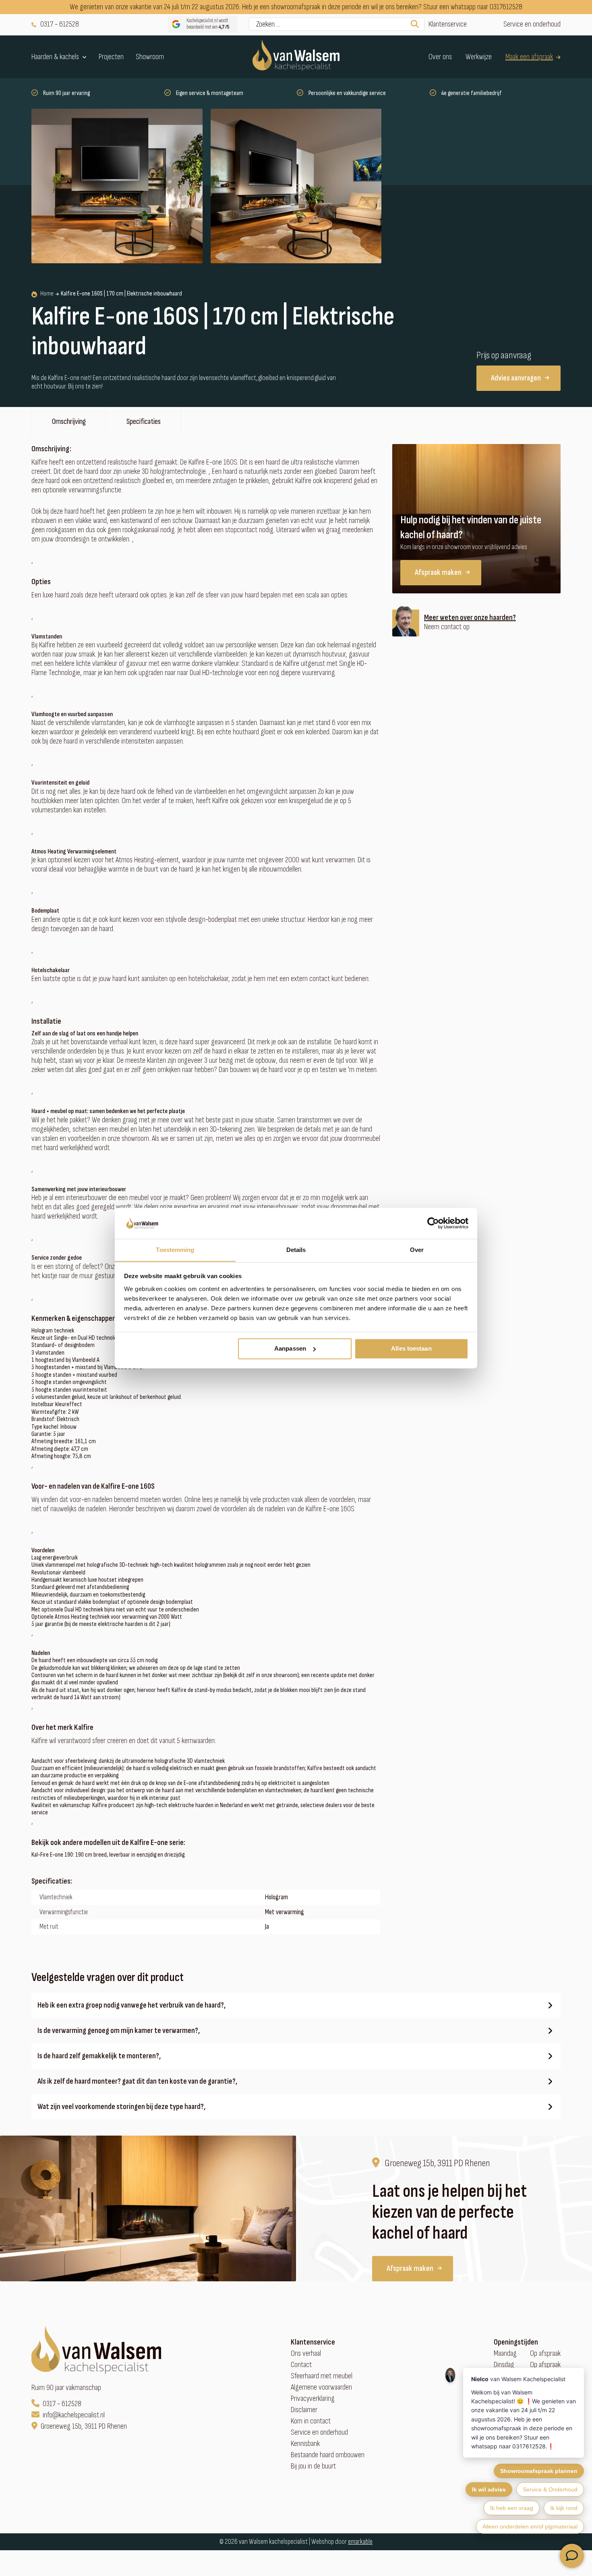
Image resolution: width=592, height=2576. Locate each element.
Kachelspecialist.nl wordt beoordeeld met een (208, 24)
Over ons (440, 57)
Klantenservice (448, 24)
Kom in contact (311, 2421)
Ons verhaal (306, 2354)
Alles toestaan (411, 1348)
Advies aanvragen (516, 378)
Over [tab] (417, 1250)
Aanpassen (290, 1348)
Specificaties (144, 421)
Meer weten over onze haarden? (470, 618)
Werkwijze (479, 57)
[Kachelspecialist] (296, 57)
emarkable (360, 2542)
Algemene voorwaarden (321, 2387)
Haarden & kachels (55, 57)
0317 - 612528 (60, 24)
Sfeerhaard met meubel (322, 2376)
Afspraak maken (438, 572)
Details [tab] (296, 1250)
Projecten (111, 57)
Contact (301, 2365)
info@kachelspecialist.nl (74, 2415)
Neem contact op (447, 627)
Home (47, 294)
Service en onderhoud (532, 24)
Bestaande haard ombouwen (328, 2455)
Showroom (150, 57)
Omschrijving (69, 421)
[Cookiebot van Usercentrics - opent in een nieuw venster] (433, 1223)
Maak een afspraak (529, 57)
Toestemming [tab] (175, 1250)
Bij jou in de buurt (313, 2466)
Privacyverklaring (313, 2399)
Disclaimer (304, 2410)
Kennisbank (305, 2444)
